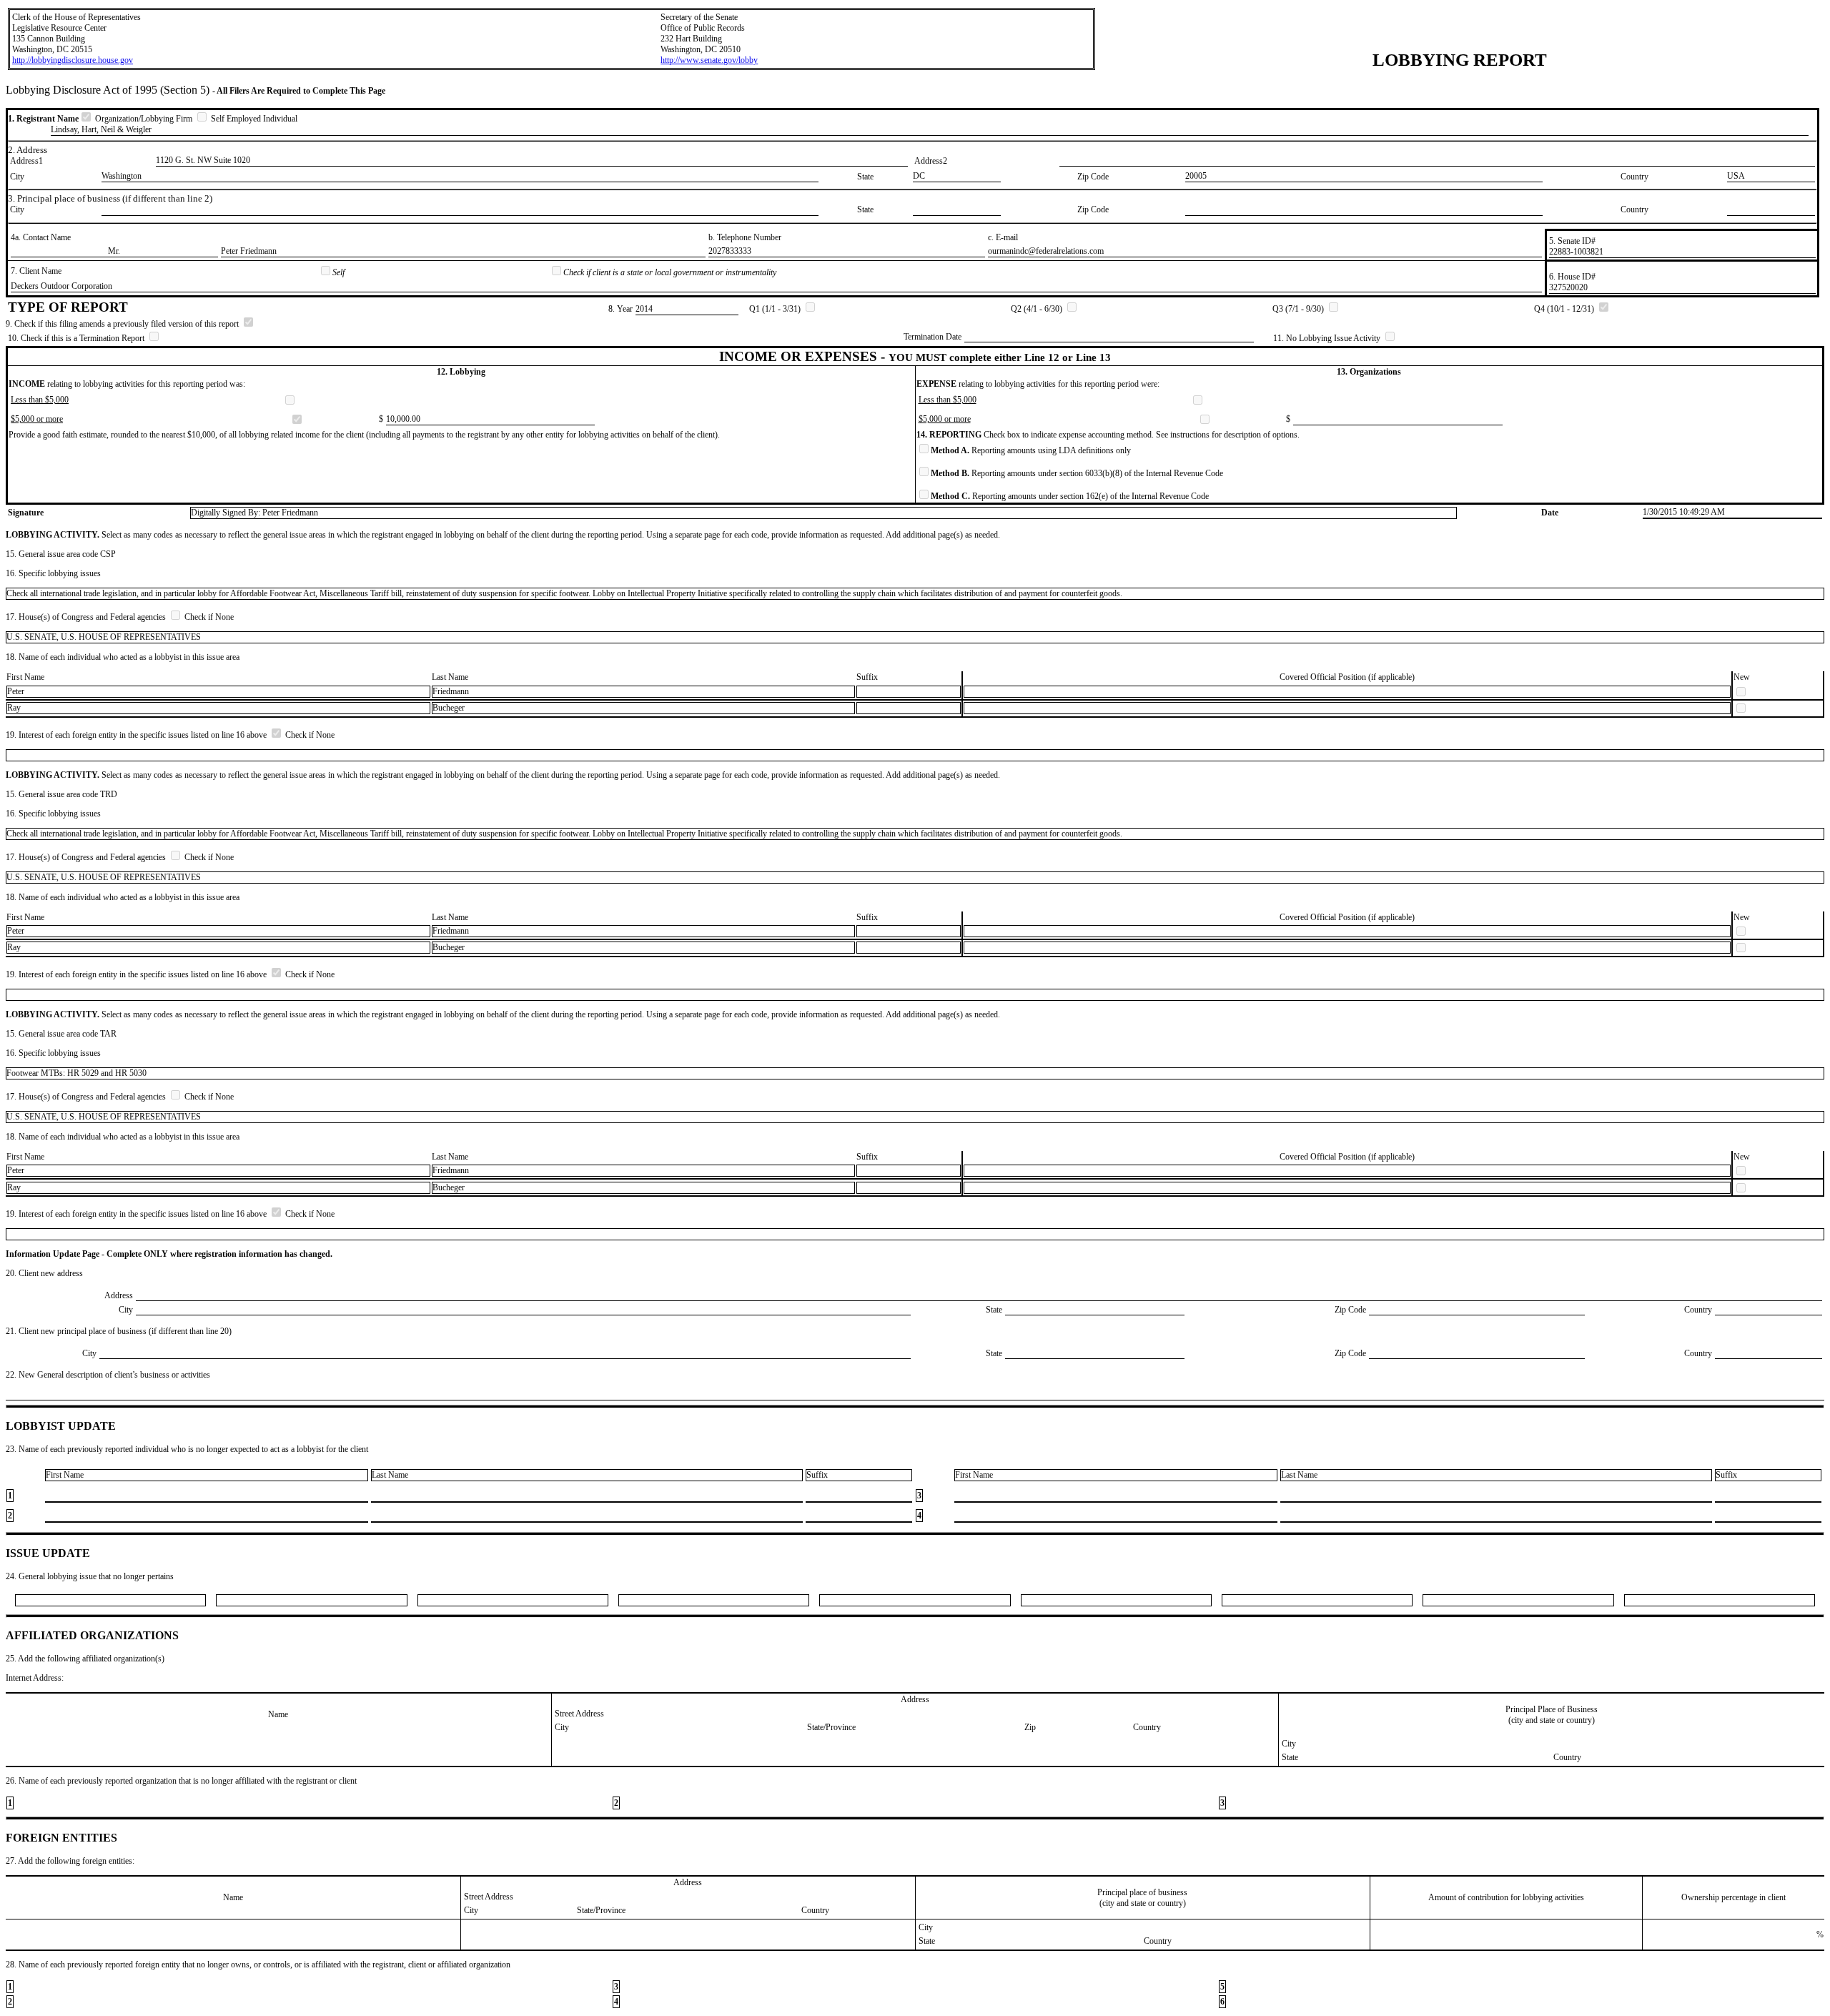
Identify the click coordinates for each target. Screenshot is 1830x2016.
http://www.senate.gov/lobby (709, 60)
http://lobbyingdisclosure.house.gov (73, 60)
